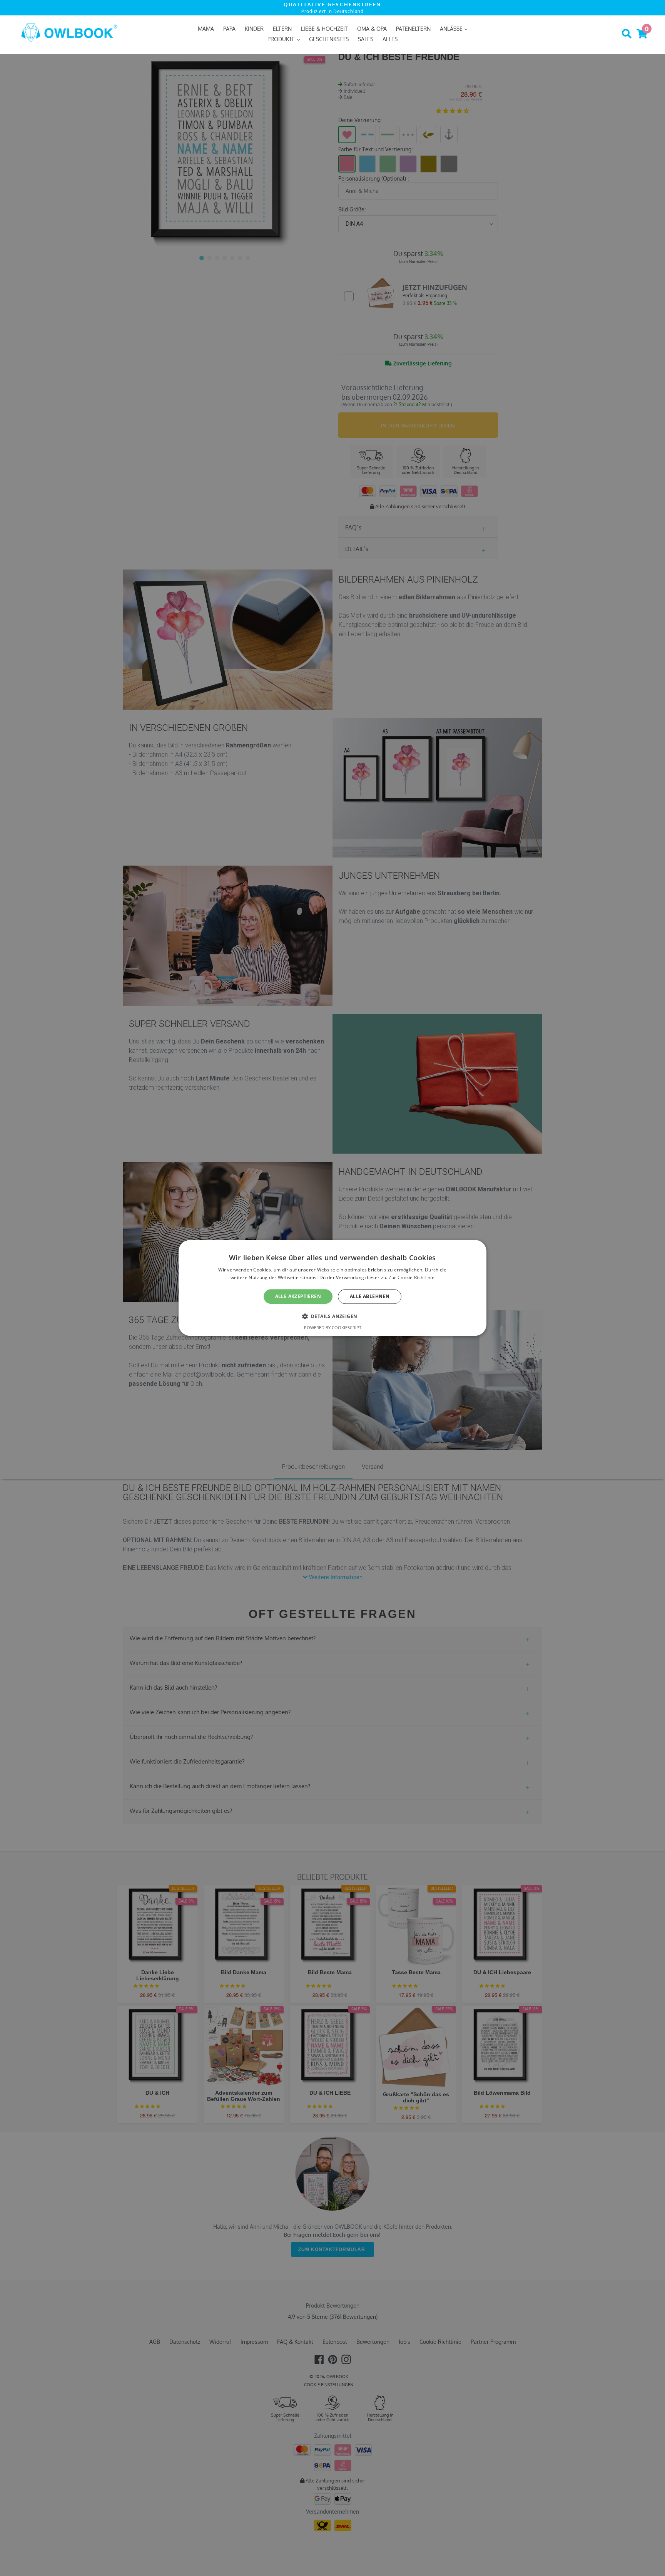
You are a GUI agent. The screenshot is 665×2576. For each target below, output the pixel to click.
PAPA (229, 29)
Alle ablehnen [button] (370, 1296)
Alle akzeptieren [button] (298, 1296)
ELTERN (282, 29)
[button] (333, 1316)
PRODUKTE (282, 39)
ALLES (390, 39)
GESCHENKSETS (329, 39)
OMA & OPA (372, 29)
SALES (366, 39)
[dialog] (332, 1288)
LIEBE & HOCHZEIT (324, 29)
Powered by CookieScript (333, 1328)
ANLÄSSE (452, 29)
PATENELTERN (413, 29)
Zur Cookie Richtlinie (412, 1278)
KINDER (254, 29)
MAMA (206, 29)
